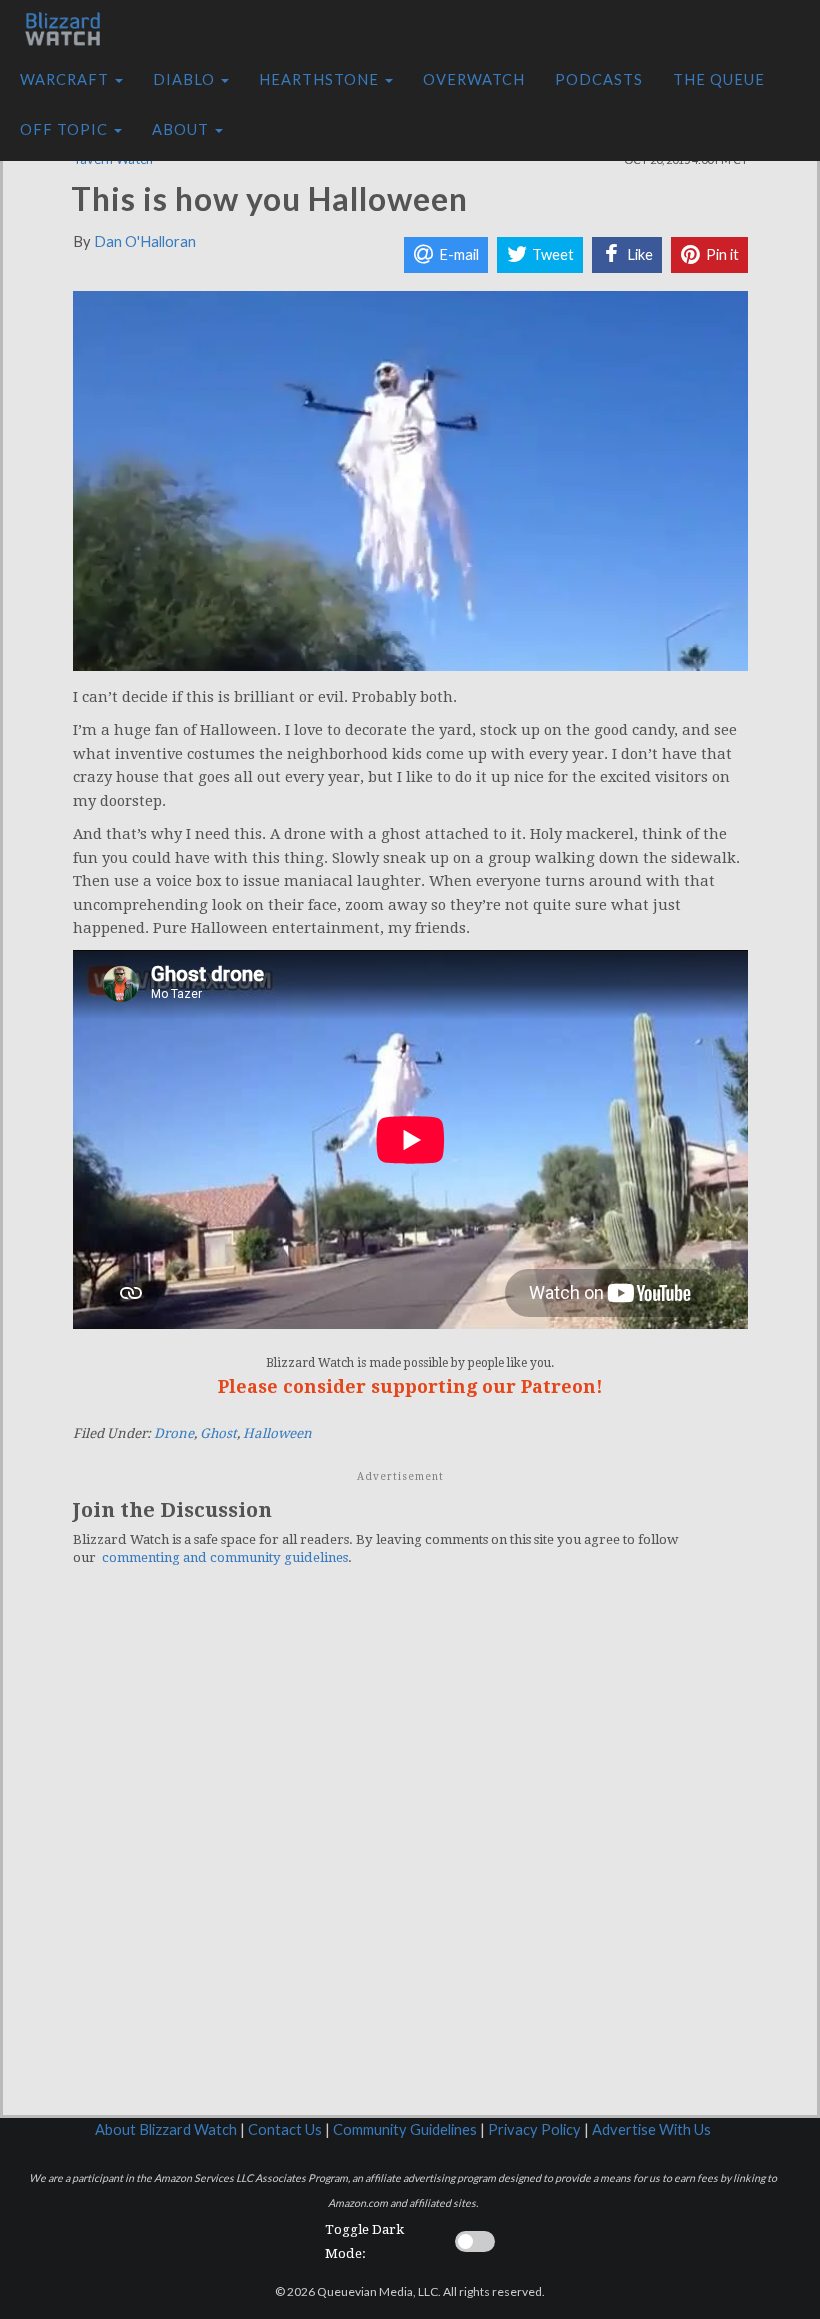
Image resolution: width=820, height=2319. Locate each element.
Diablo (186, 79)
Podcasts (599, 79)
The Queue (719, 79)
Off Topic (66, 129)
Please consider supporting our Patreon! (410, 1386)
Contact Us (285, 2129)
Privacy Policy (534, 2129)
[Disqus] (410, 1858)
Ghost (218, 1433)
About (182, 129)
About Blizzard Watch (166, 2129)
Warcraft (66, 79)
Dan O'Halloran (145, 241)
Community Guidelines (405, 2129)
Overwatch (474, 79)
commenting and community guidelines (225, 1557)
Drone (174, 1433)
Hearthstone (321, 79)
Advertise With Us (651, 2129)
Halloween (277, 1433)
